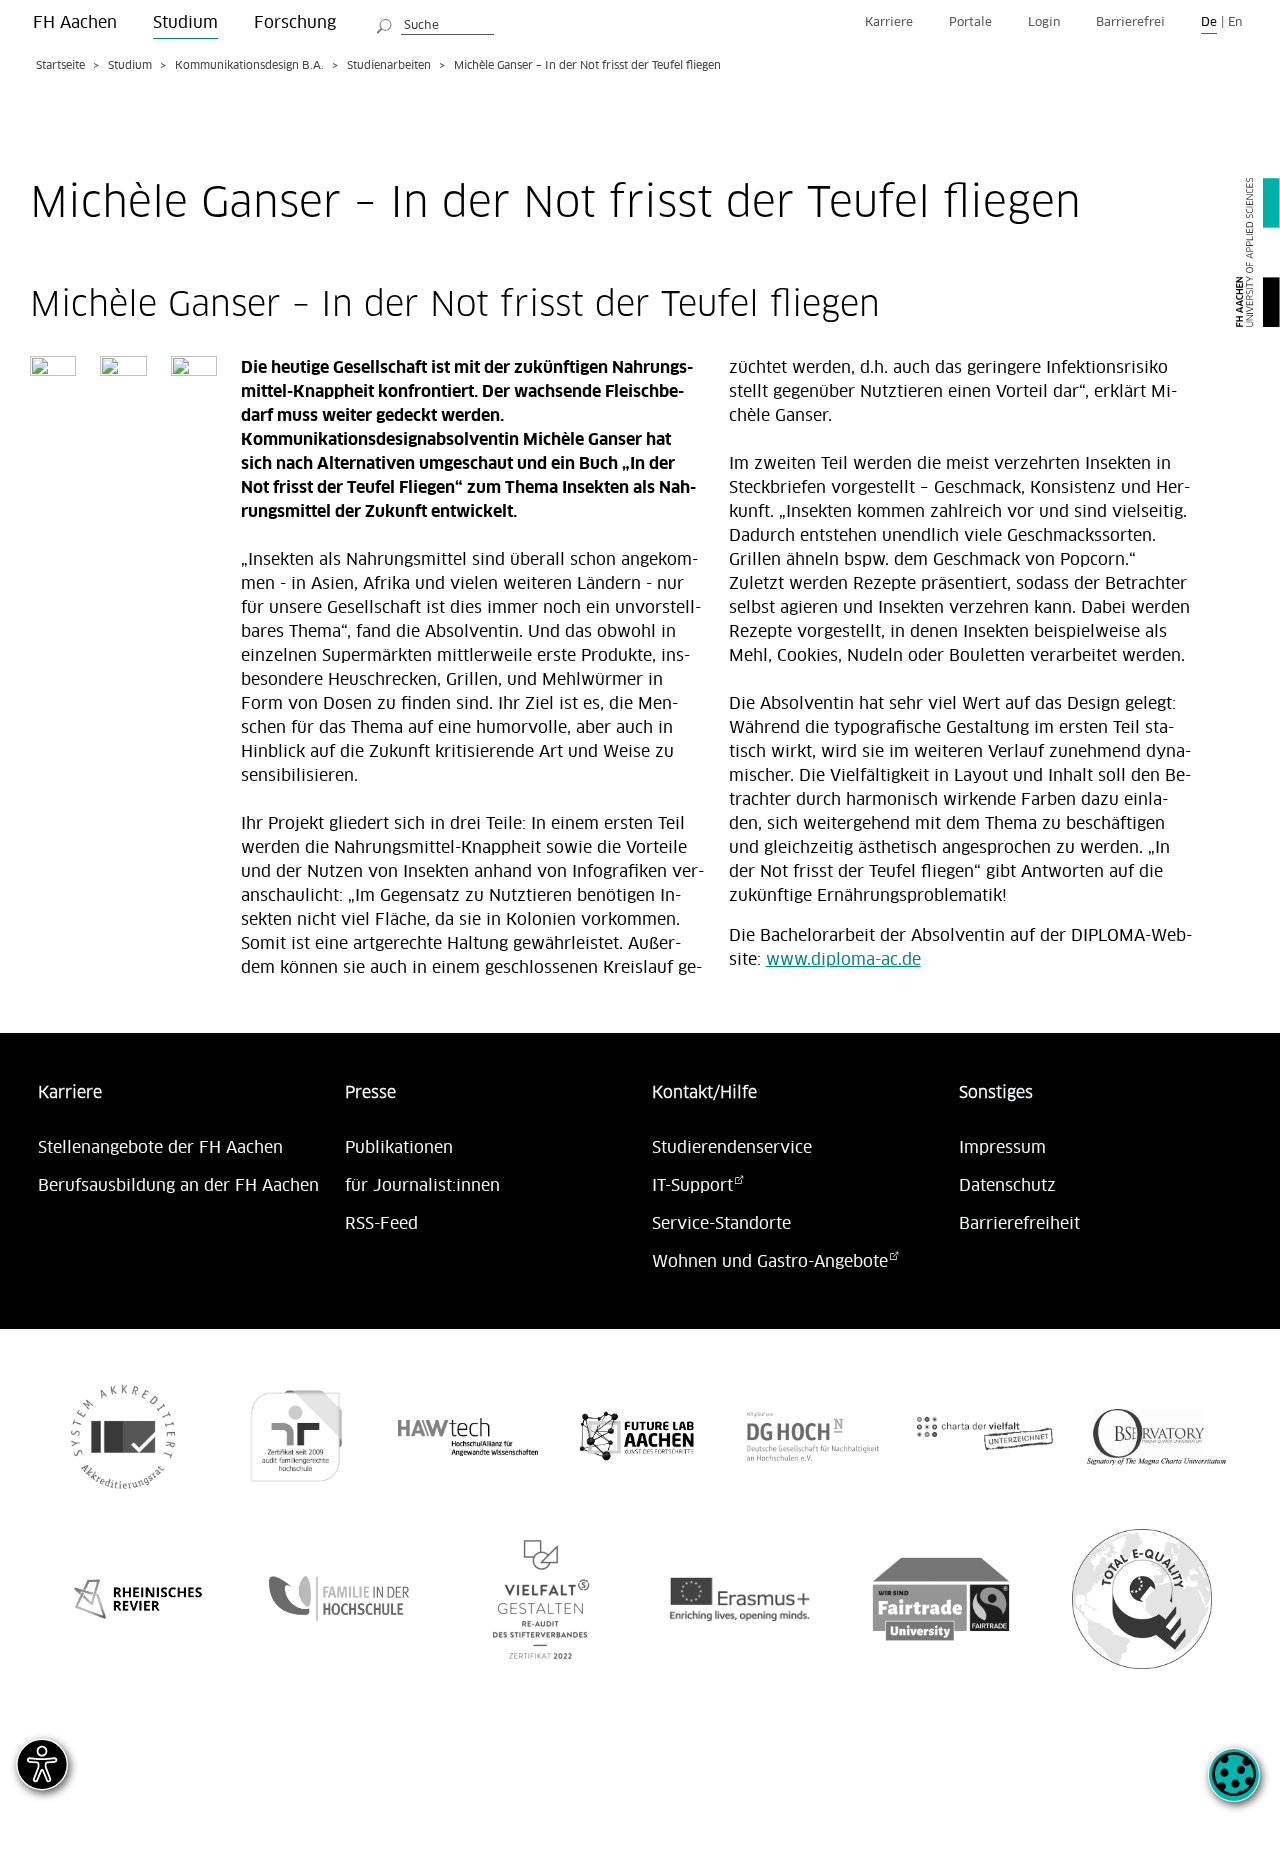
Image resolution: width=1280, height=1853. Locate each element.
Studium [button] (185, 23)
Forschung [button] (295, 23)
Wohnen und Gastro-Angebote (770, 1262)
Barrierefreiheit (1019, 1224)
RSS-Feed (381, 1224)
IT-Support (692, 1186)
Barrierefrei (1130, 22)
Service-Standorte (721, 1224)
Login (1044, 22)
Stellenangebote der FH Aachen (160, 1148)
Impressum (1002, 1148)
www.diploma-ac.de (843, 960)
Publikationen (399, 1148)
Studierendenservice (732, 1148)
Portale (970, 22)
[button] (1234, 1786)
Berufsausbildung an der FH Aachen (178, 1186)
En (1235, 22)
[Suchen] (385, 23)
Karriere (889, 22)
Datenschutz (1007, 1186)
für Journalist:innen (422, 1186)
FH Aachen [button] (75, 23)
